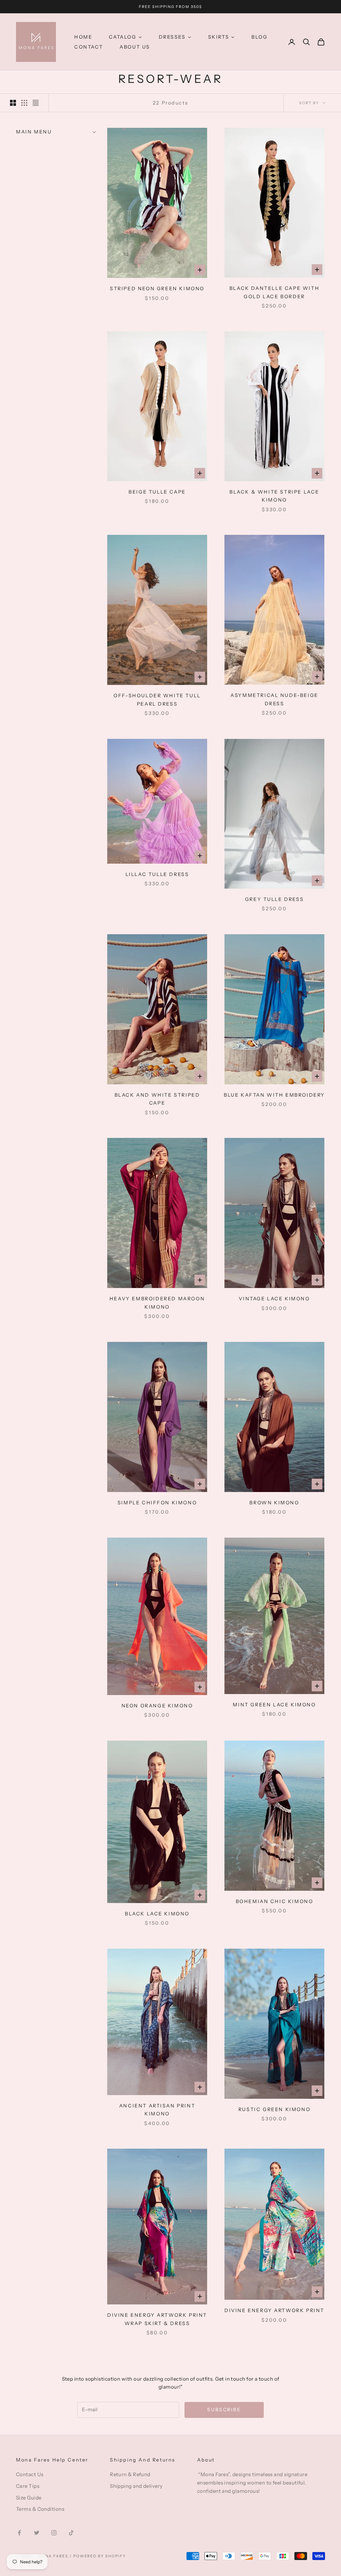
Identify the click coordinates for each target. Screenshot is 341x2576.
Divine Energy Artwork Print (274, 2310)
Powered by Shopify (100, 2556)
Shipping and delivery (136, 2486)
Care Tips (28, 2486)
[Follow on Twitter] (37, 2533)
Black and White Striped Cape (157, 1099)
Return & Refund (130, 2474)
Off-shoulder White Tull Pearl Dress (157, 700)
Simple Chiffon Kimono (157, 1503)
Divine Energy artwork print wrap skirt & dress (157, 2319)
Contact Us (30, 2474)
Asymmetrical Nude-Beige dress (274, 699)
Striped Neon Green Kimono (157, 289)
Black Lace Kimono (157, 1914)
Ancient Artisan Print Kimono (157, 2110)
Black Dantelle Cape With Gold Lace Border (274, 292)
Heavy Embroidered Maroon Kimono (157, 1303)
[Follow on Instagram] (54, 2533)
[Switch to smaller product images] (24, 103)
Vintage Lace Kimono (274, 1299)
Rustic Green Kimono (274, 2109)
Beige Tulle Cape (157, 492)
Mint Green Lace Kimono (274, 1705)
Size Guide (29, 2498)
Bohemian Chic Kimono (275, 1901)
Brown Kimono (274, 1503)
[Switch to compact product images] (36, 103)
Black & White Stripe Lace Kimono (274, 496)
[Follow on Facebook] (19, 2533)
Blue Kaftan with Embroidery (274, 1095)
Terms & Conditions (40, 2509)
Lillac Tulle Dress (157, 874)
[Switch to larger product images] (13, 103)
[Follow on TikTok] (71, 2533)
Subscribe (224, 2410)
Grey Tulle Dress (274, 899)
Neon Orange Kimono (157, 1706)
